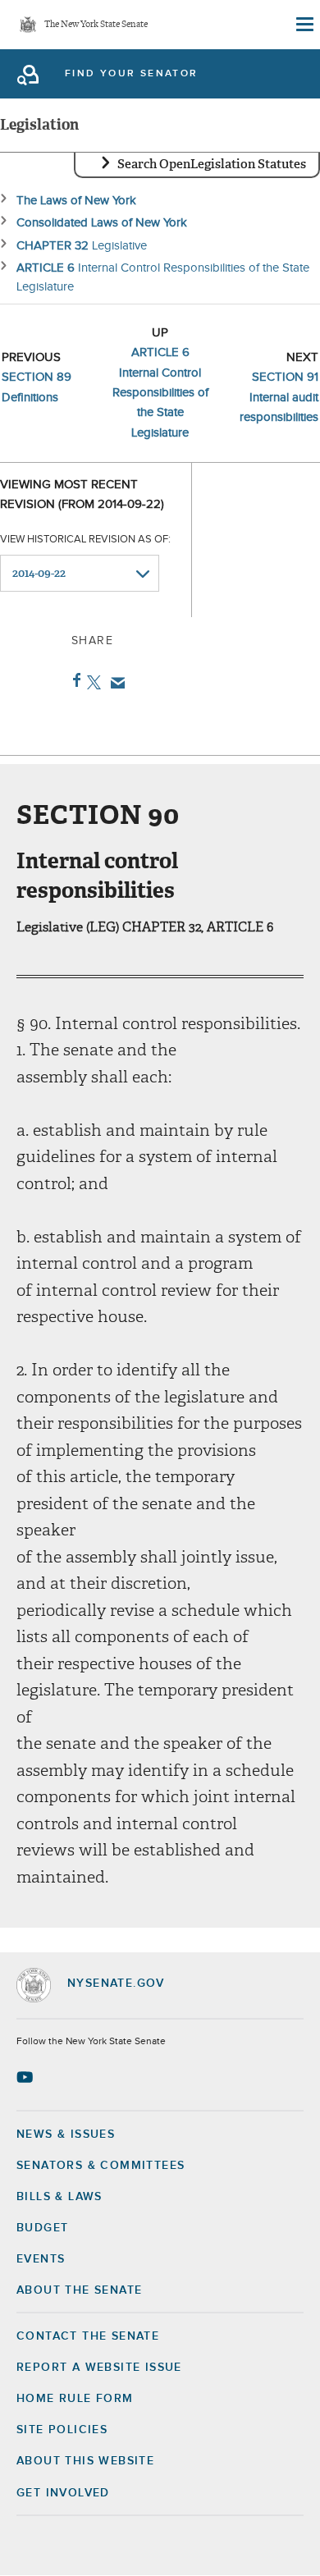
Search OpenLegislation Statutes (212, 164)
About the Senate (79, 2290)
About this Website (85, 2461)
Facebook (73, 680)
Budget (42, 2228)
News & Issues (66, 2134)
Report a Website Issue (99, 2368)
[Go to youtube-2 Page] (27, 2077)
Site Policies (62, 2430)
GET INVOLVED (63, 2493)
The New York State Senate (96, 25)
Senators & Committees (101, 2166)
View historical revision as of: (85, 540)
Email (114, 683)
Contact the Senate (88, 2336)
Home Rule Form (75, 2399)
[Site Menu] (304, 25)
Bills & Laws (59, 2197)
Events (41, 2259)
